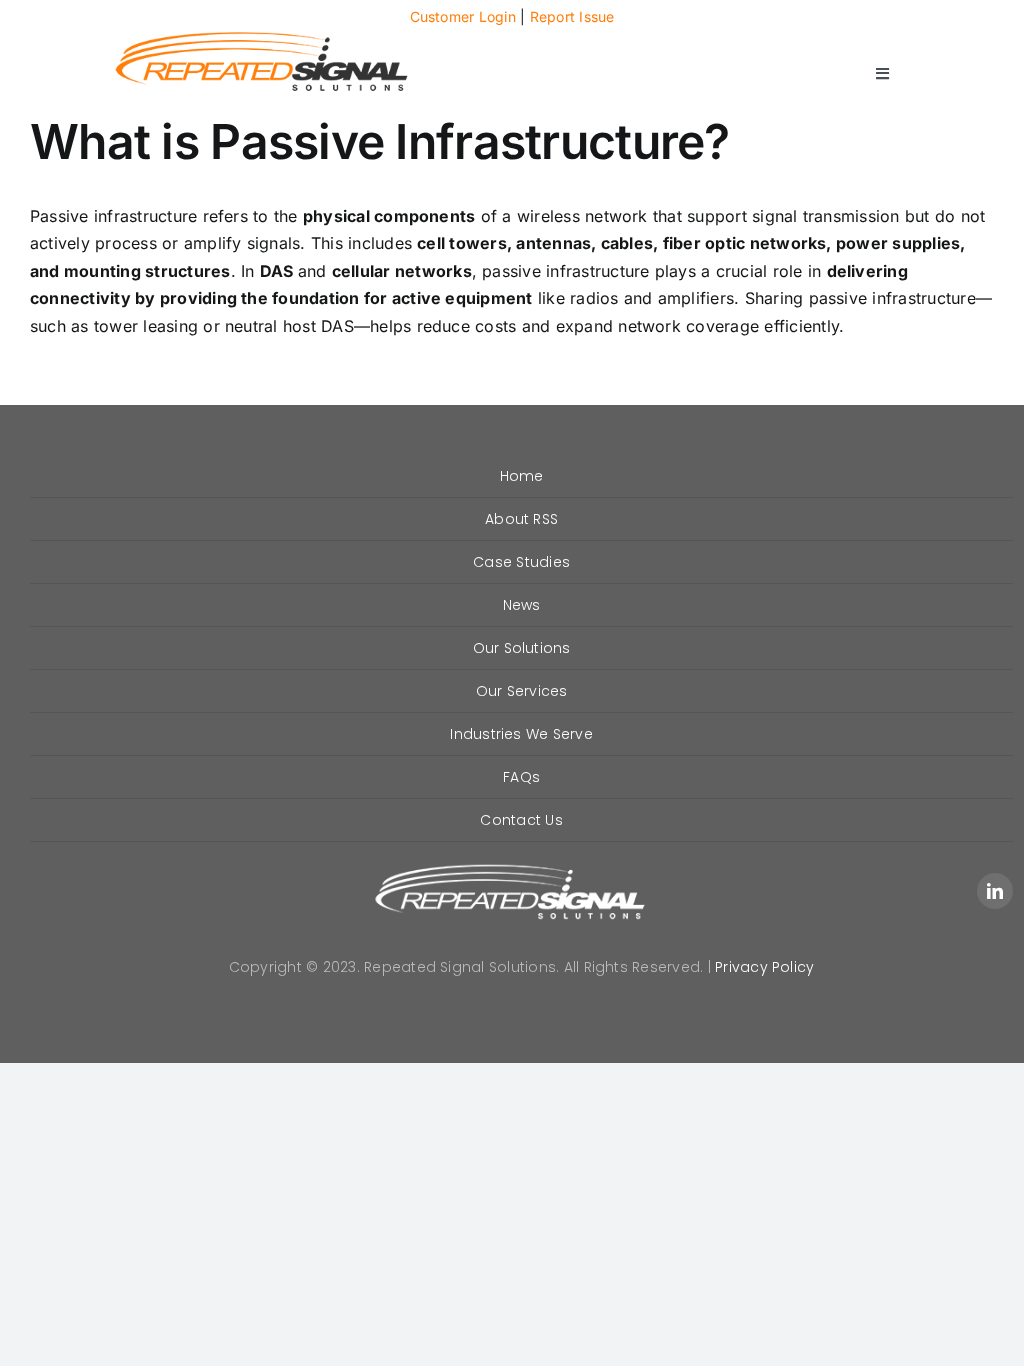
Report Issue (572, 16)
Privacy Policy (764, 967)
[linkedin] (995, 891)
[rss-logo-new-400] (262, 37)
